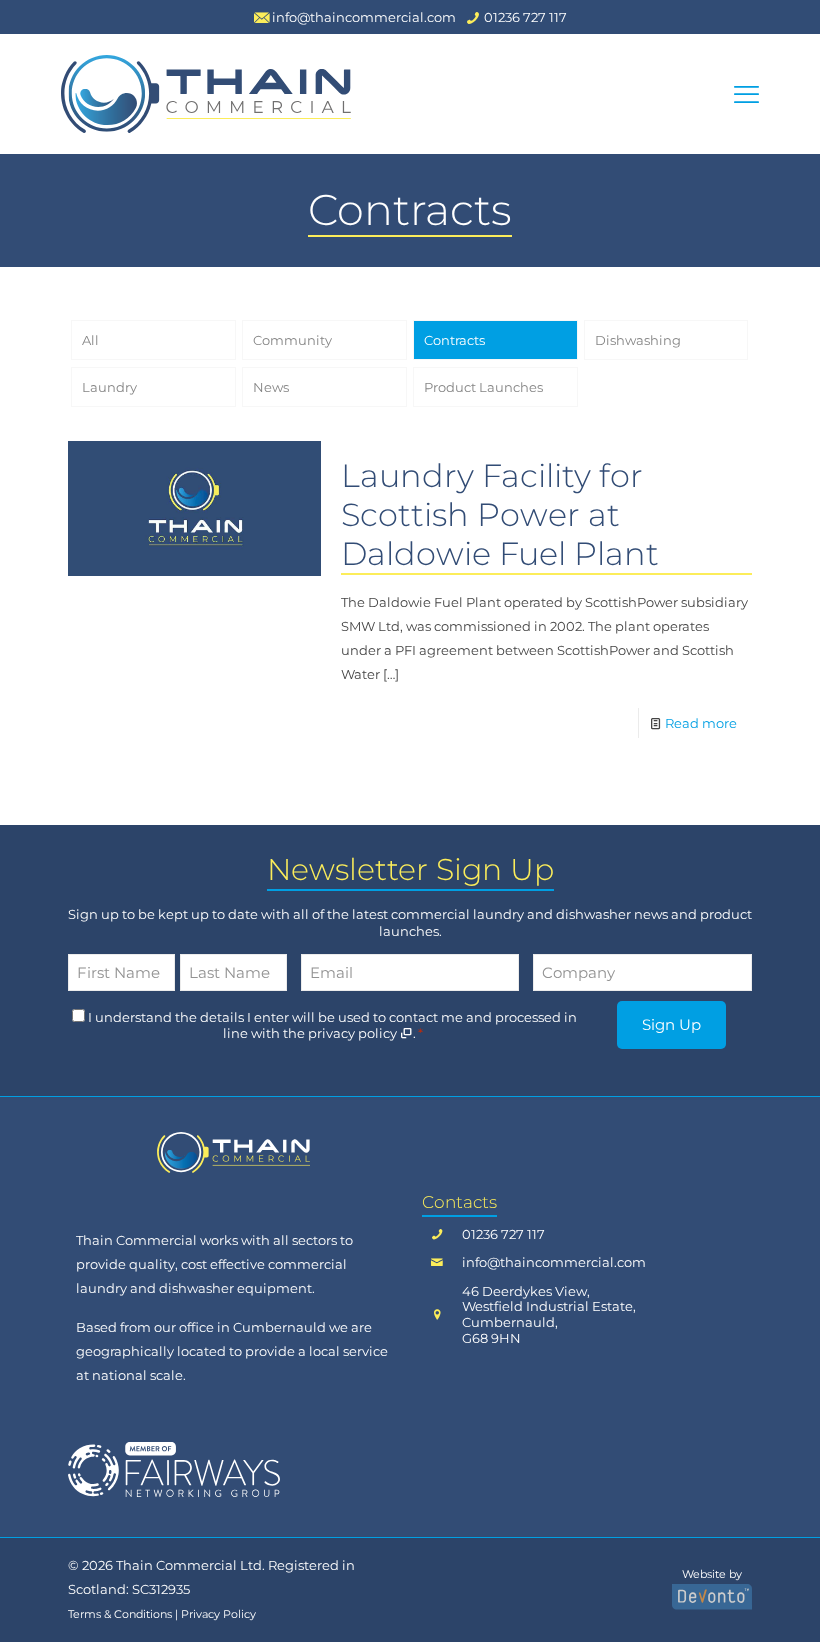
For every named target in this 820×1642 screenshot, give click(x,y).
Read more (701, 723)
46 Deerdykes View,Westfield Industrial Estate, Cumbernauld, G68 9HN (549, 1315)
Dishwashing (638, 340)
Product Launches (483, 387)
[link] (233, 1152)
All (90, 340)
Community (292, 340)
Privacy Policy (218, 1614)
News (271, 387)
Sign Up (671, 1024)
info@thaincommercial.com (554, 1262)
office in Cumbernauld (252, 1327)
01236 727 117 (503, 1234)
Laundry (109, 387)
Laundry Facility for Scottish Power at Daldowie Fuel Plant (500, 514)
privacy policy (354, 1033)
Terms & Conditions (120, 1614)
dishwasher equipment (235, 1288)
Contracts (454, 340)
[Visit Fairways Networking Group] (174, 1469)
